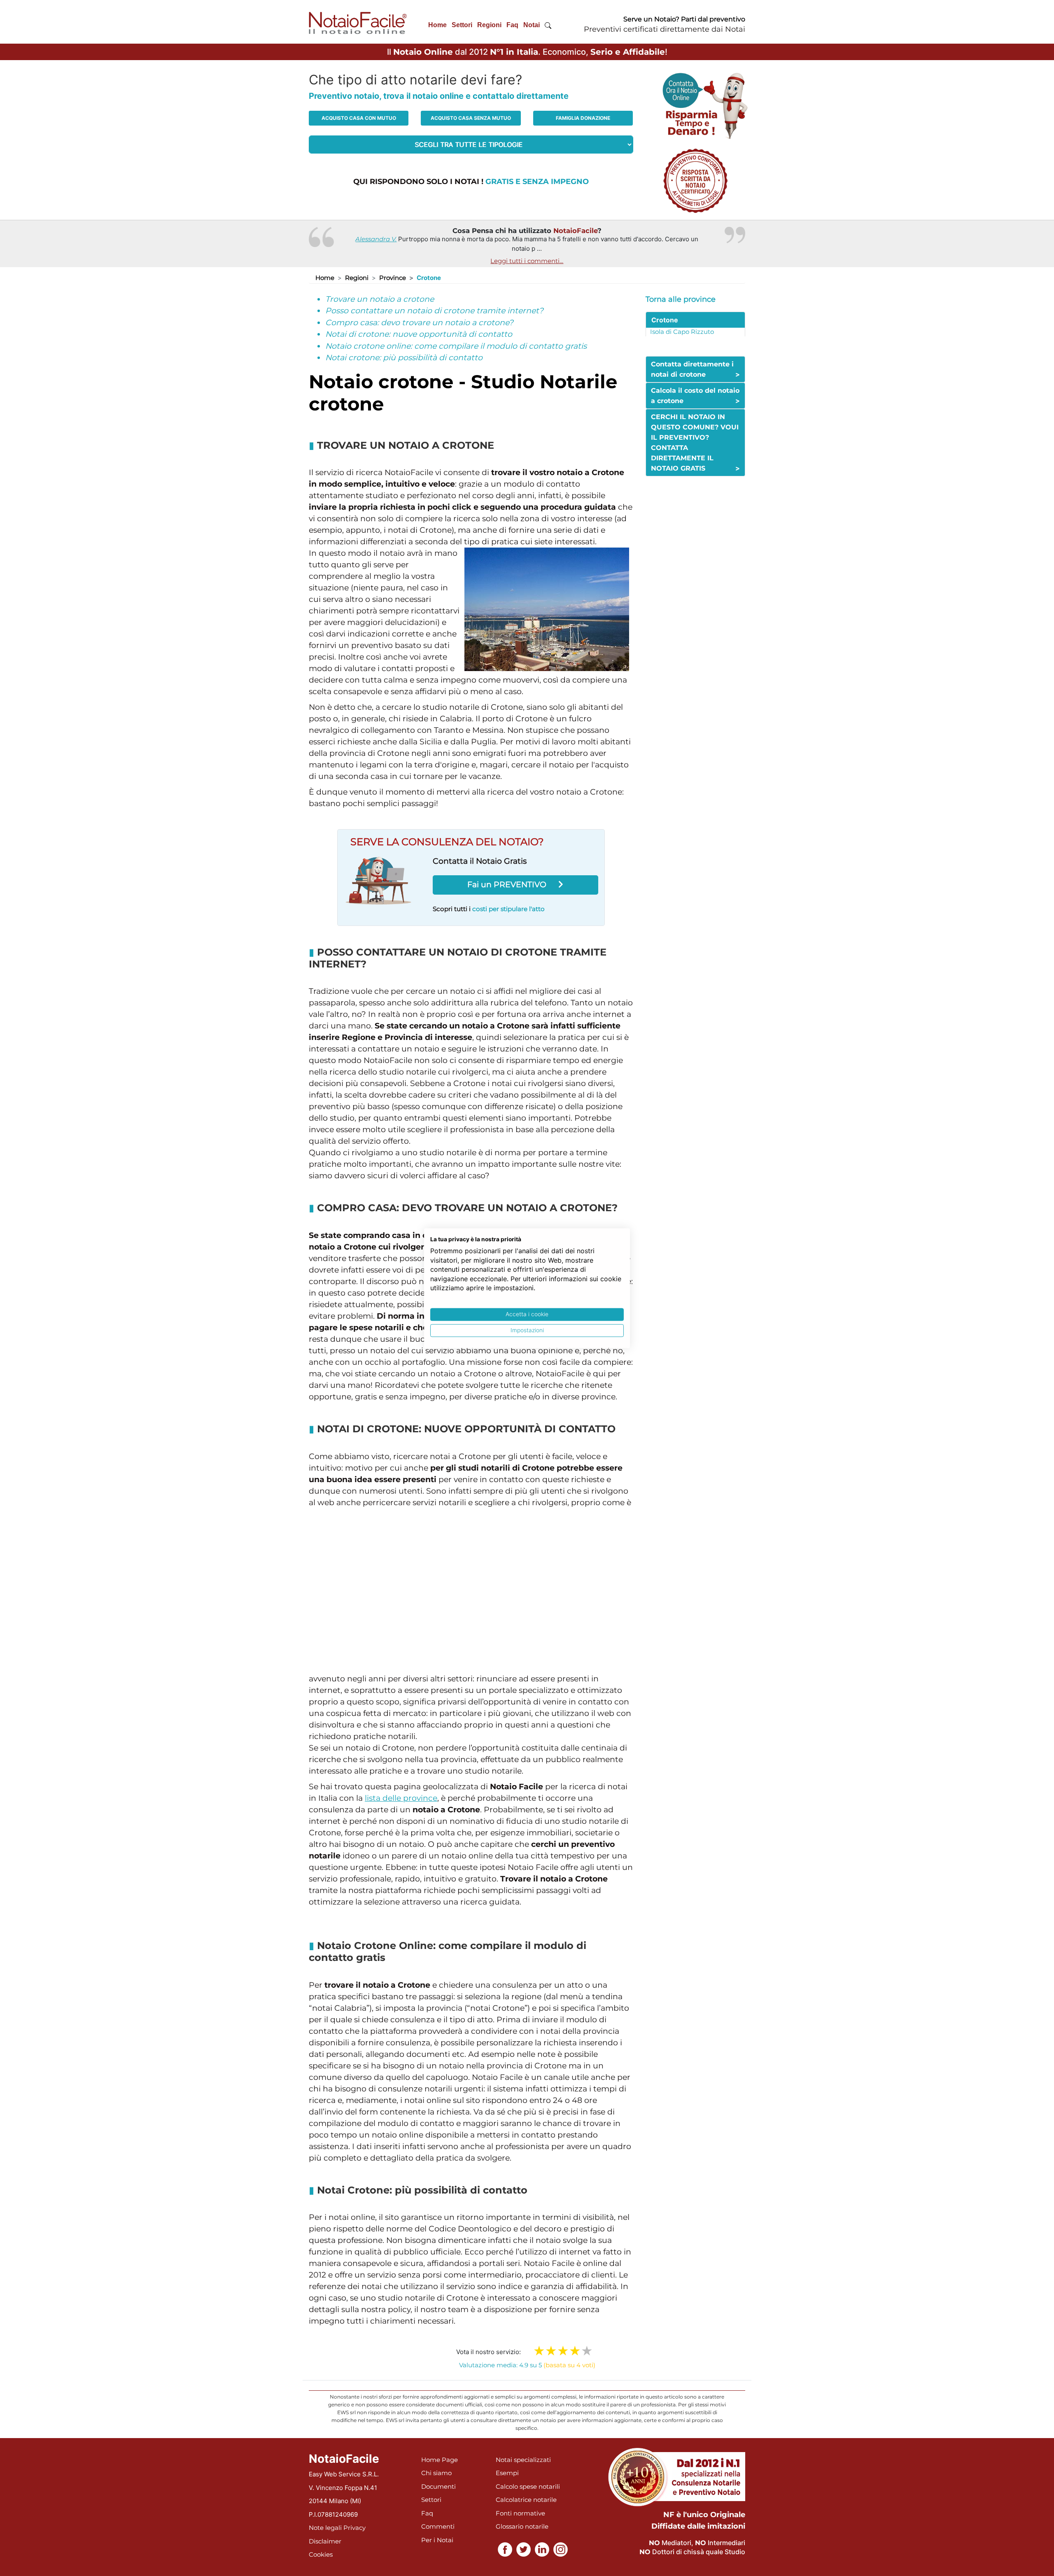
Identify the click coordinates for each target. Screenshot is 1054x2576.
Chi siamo (436, 2473)
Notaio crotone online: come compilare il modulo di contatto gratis (456, 346)
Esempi (507, 2473)
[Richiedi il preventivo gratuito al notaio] (695, 180)
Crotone (665, 320)
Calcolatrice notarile (526, 2500)
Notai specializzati (523, 2460)
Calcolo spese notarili (528, 2486)
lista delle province (401, 1798)
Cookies (321, 2554)
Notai (532, 25)
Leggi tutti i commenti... (527, 261)
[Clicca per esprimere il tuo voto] (587, 2351)
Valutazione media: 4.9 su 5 (527, 2365)
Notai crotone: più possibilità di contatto (404, 358)
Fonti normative (520, 2513)
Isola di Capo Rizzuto (682, 332)
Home (437, 25)
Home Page (440, 2460)
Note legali (325, 2528)
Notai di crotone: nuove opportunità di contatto (419, 334)
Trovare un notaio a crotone (380, 299)
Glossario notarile (522, 2526)
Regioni (489, 25)
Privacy (354, 2528)
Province (393, 278)
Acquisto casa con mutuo (359, 118)
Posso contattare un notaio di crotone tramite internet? (434, 311)
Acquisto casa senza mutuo (471, 118)
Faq (512, 25)
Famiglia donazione (583, 118)
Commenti (438, 2526)
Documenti (438, 2486)
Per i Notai (437, 2540)
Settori (462, 25)
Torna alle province (681, 299)
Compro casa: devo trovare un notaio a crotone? (419, 323)
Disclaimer (325, 2541)
